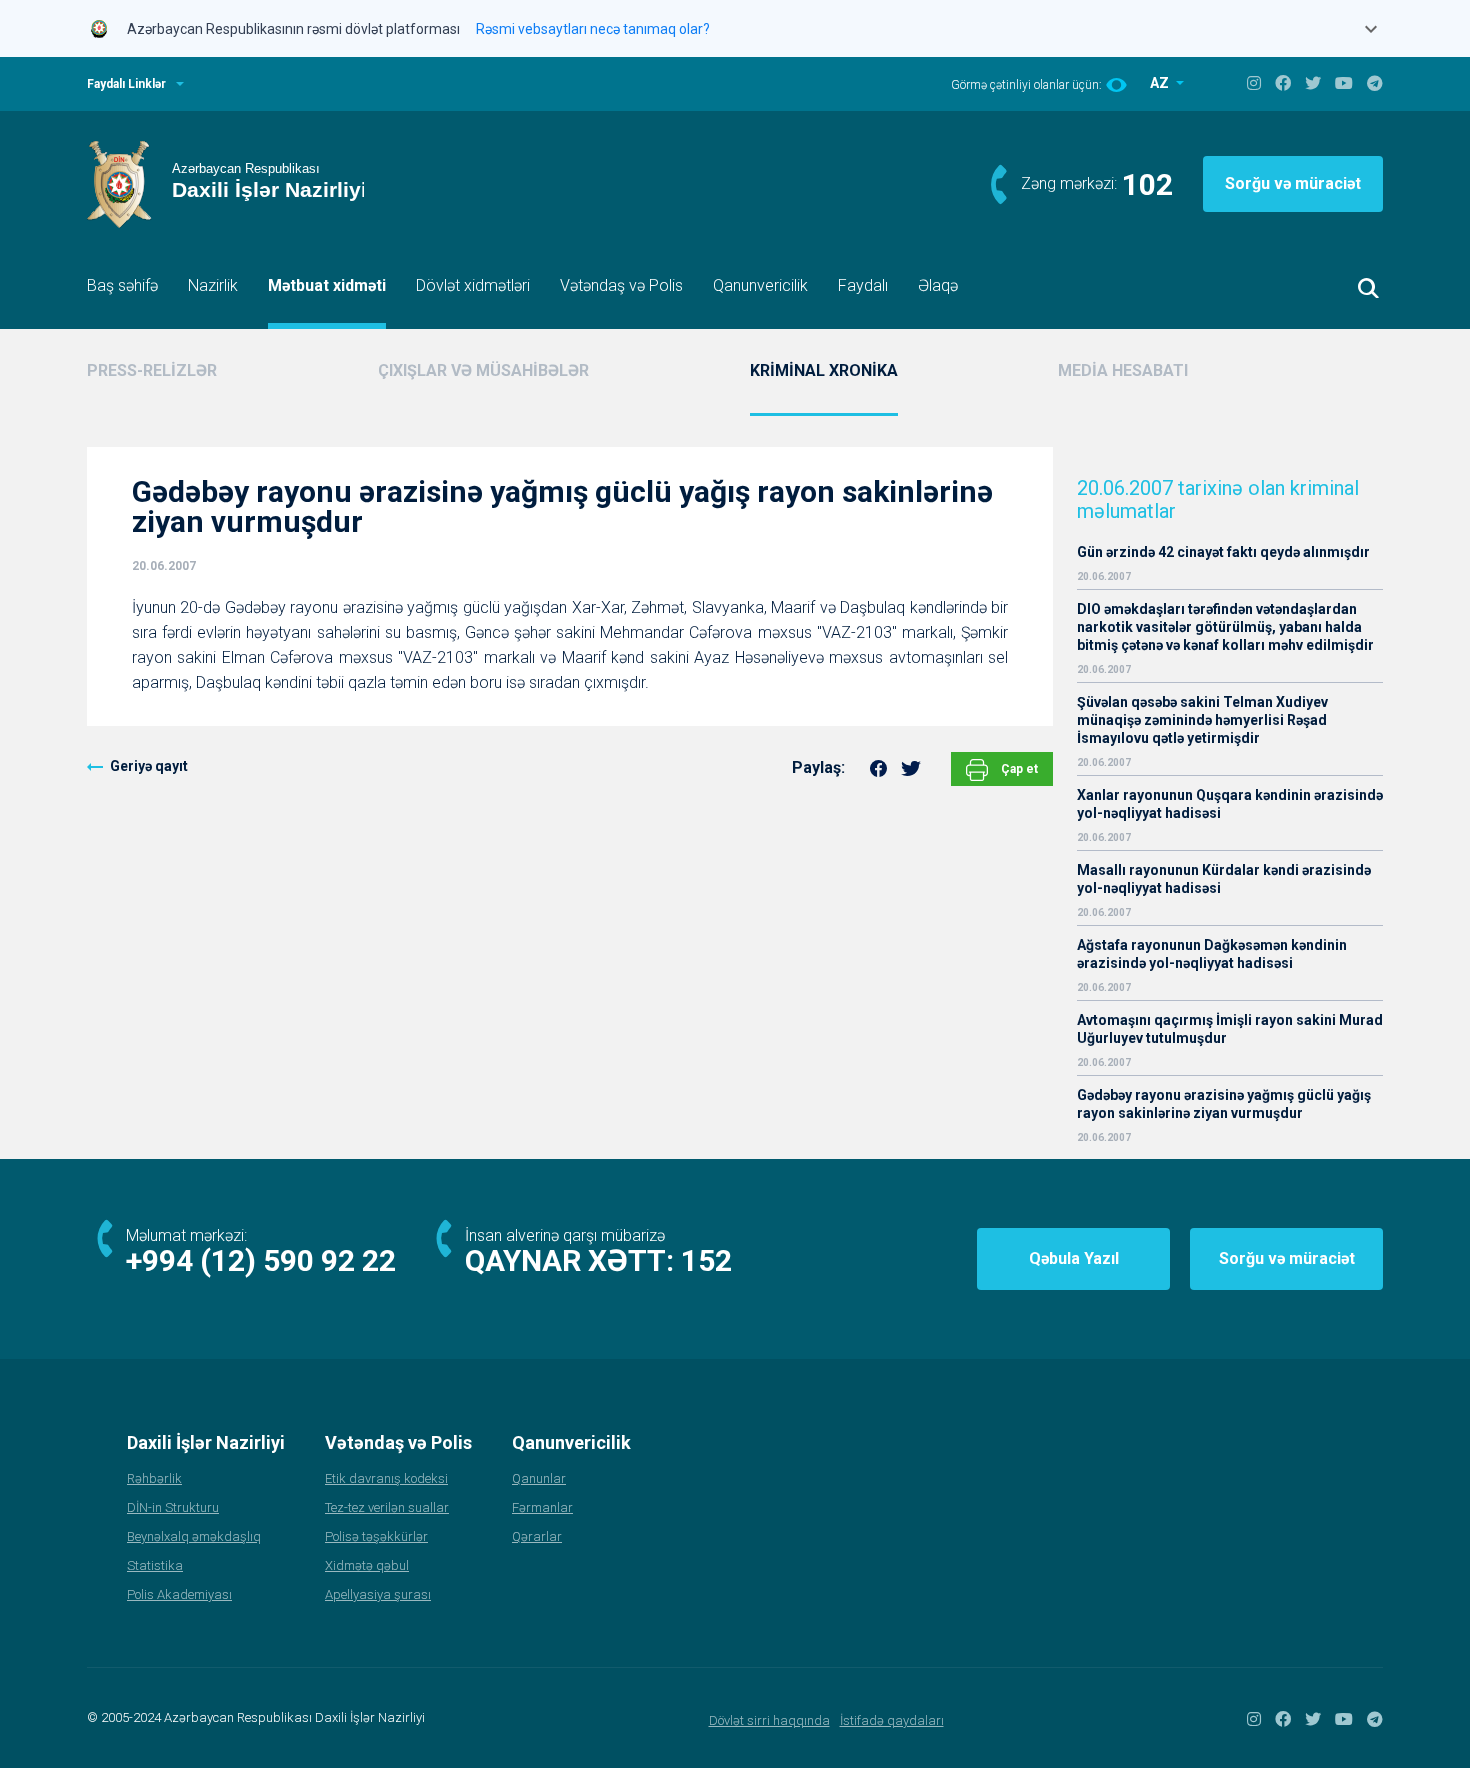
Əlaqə (938, 285)
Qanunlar (539, 1478)
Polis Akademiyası (179, 1594)
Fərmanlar (542, 1507)
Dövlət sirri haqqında (769, 1720)
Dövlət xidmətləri (473, 285)
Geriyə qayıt (149, 766)
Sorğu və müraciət (1293, 183)
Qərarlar (537, 1536)
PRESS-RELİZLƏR (152, 370)
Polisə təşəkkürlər (376, 1536)
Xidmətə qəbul (367, 1565)
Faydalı (863, 285)
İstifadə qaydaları (892, 1720)
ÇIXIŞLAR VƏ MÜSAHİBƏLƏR (483, 370)
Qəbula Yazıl (1074, 1258)
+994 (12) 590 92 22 (261, 1260)
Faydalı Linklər (126, 84)
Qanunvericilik (760, 285)
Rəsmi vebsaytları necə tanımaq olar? (593, 29)
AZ (1161, 83)
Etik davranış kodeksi (386, 1478)
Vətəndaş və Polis (621, 285)
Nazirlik (213, 285)
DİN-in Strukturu (173, 1507)
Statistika (155, 1565)
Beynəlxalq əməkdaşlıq (194, 1536)
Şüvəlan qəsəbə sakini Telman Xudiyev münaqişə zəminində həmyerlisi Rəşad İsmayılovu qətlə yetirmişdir (1202, 720)
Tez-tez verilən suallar (387, 1507)
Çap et (1018, 769)
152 (706, 1260)
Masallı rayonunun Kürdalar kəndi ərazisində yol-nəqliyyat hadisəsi (1224, 879)
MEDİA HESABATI (1123, 370)
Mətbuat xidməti (327, 285)
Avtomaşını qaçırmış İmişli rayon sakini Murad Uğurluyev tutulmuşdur (1230, 1029)
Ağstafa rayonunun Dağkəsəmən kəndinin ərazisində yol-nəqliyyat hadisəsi (1212, 954)
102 (1147, 184)
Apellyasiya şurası (378, 1594)
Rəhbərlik (154, 1478)
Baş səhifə (122, 285)
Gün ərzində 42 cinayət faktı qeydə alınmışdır (1223, 552)
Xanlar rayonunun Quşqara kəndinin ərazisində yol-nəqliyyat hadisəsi (1230, 804)
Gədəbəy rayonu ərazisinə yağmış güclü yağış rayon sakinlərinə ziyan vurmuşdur (1224, 1104)
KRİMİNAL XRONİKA (824, 370)
